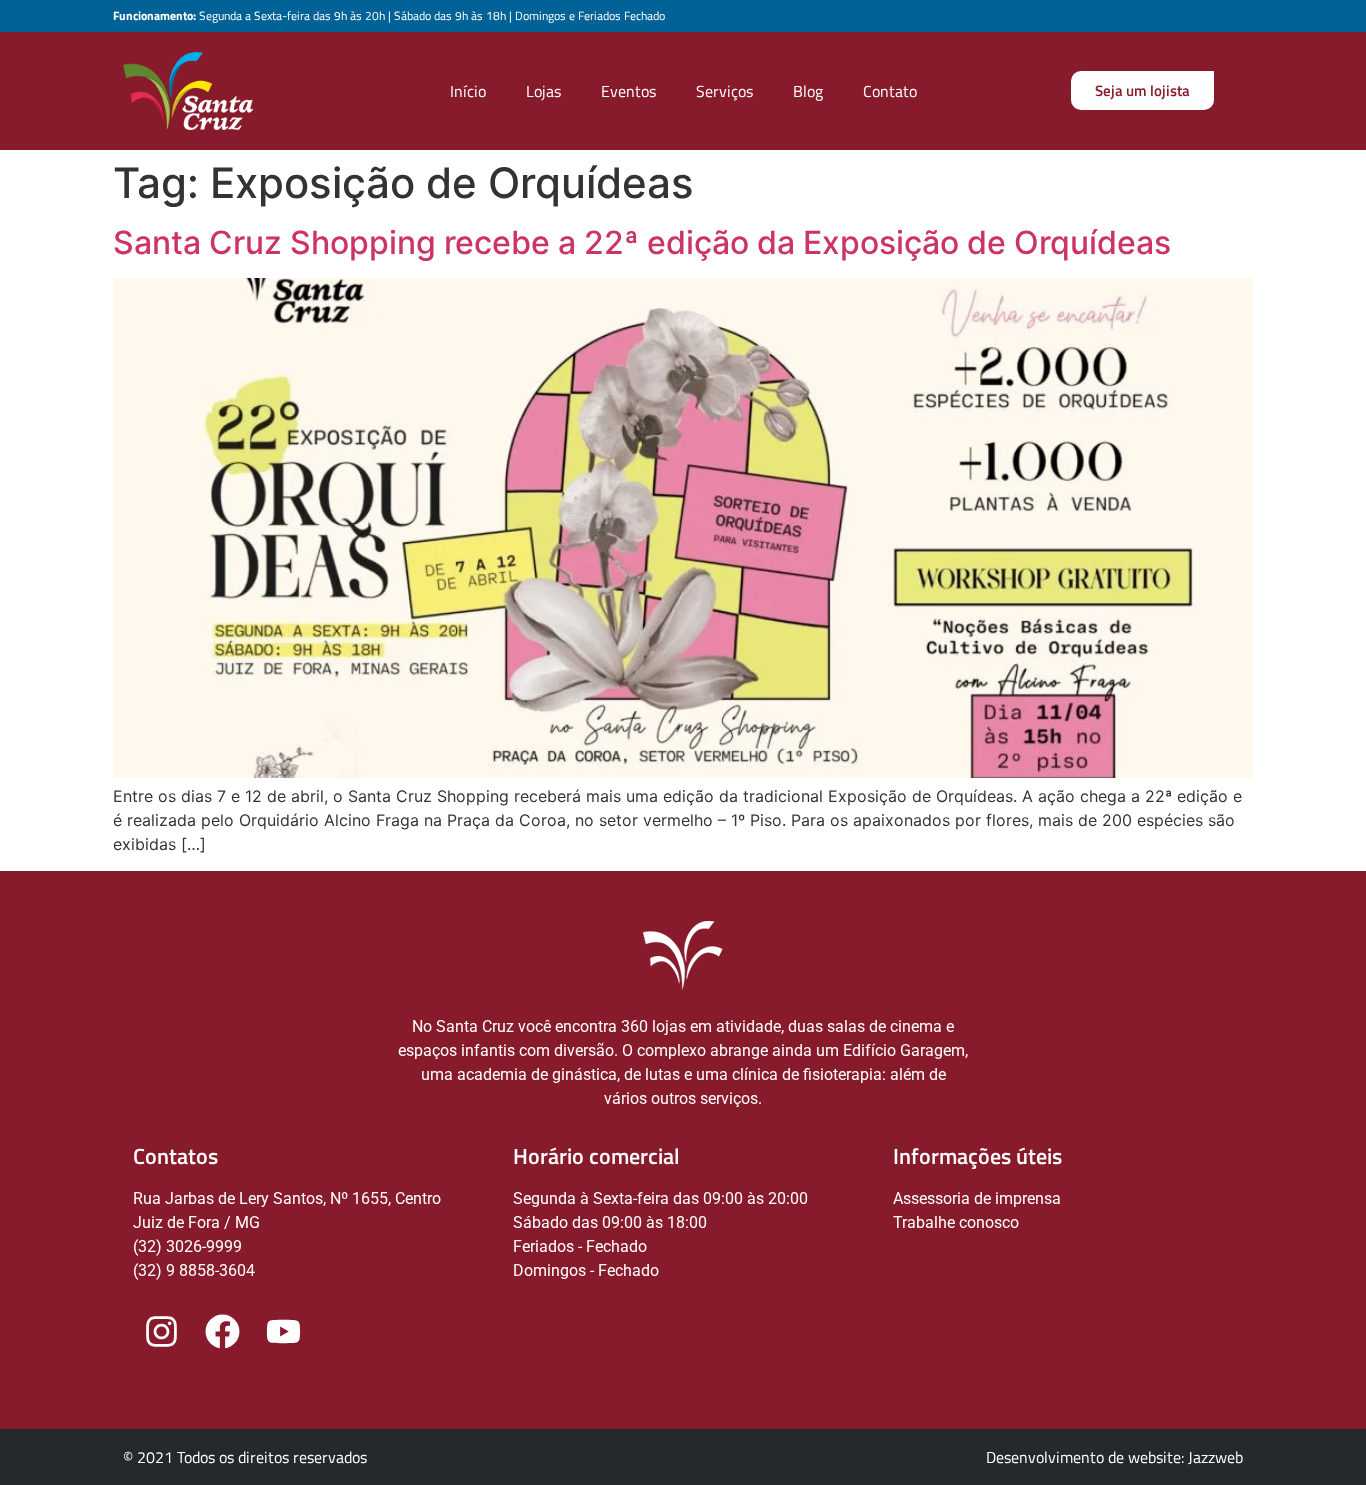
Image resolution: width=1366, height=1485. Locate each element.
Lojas (543, 91)
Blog (808, 91)
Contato (890, 91)
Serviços (724, 91)
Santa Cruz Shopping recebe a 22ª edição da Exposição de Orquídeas (642, 242)
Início (468, 91)
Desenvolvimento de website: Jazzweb (1114, 1457)
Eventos (628, 91)
